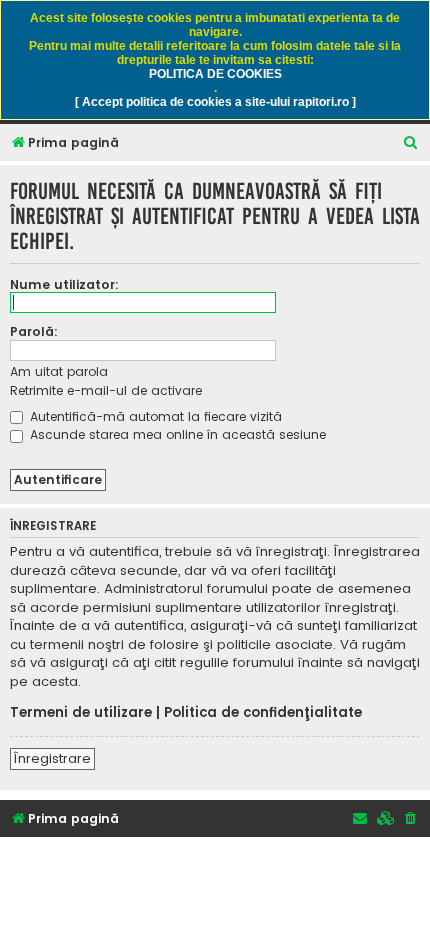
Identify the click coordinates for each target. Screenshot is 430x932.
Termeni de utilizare (81, 713)
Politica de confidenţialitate (263, 713)
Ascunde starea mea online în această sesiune (176, 434)
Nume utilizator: (64, 284)
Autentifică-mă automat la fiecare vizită (154, 416)
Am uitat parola (59, 371)
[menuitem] (411, 143)
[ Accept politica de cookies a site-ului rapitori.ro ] (215, 102)
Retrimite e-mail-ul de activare (106, 390)
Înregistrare (52, 758)
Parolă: (34, 331)
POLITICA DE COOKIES (215, 74)
